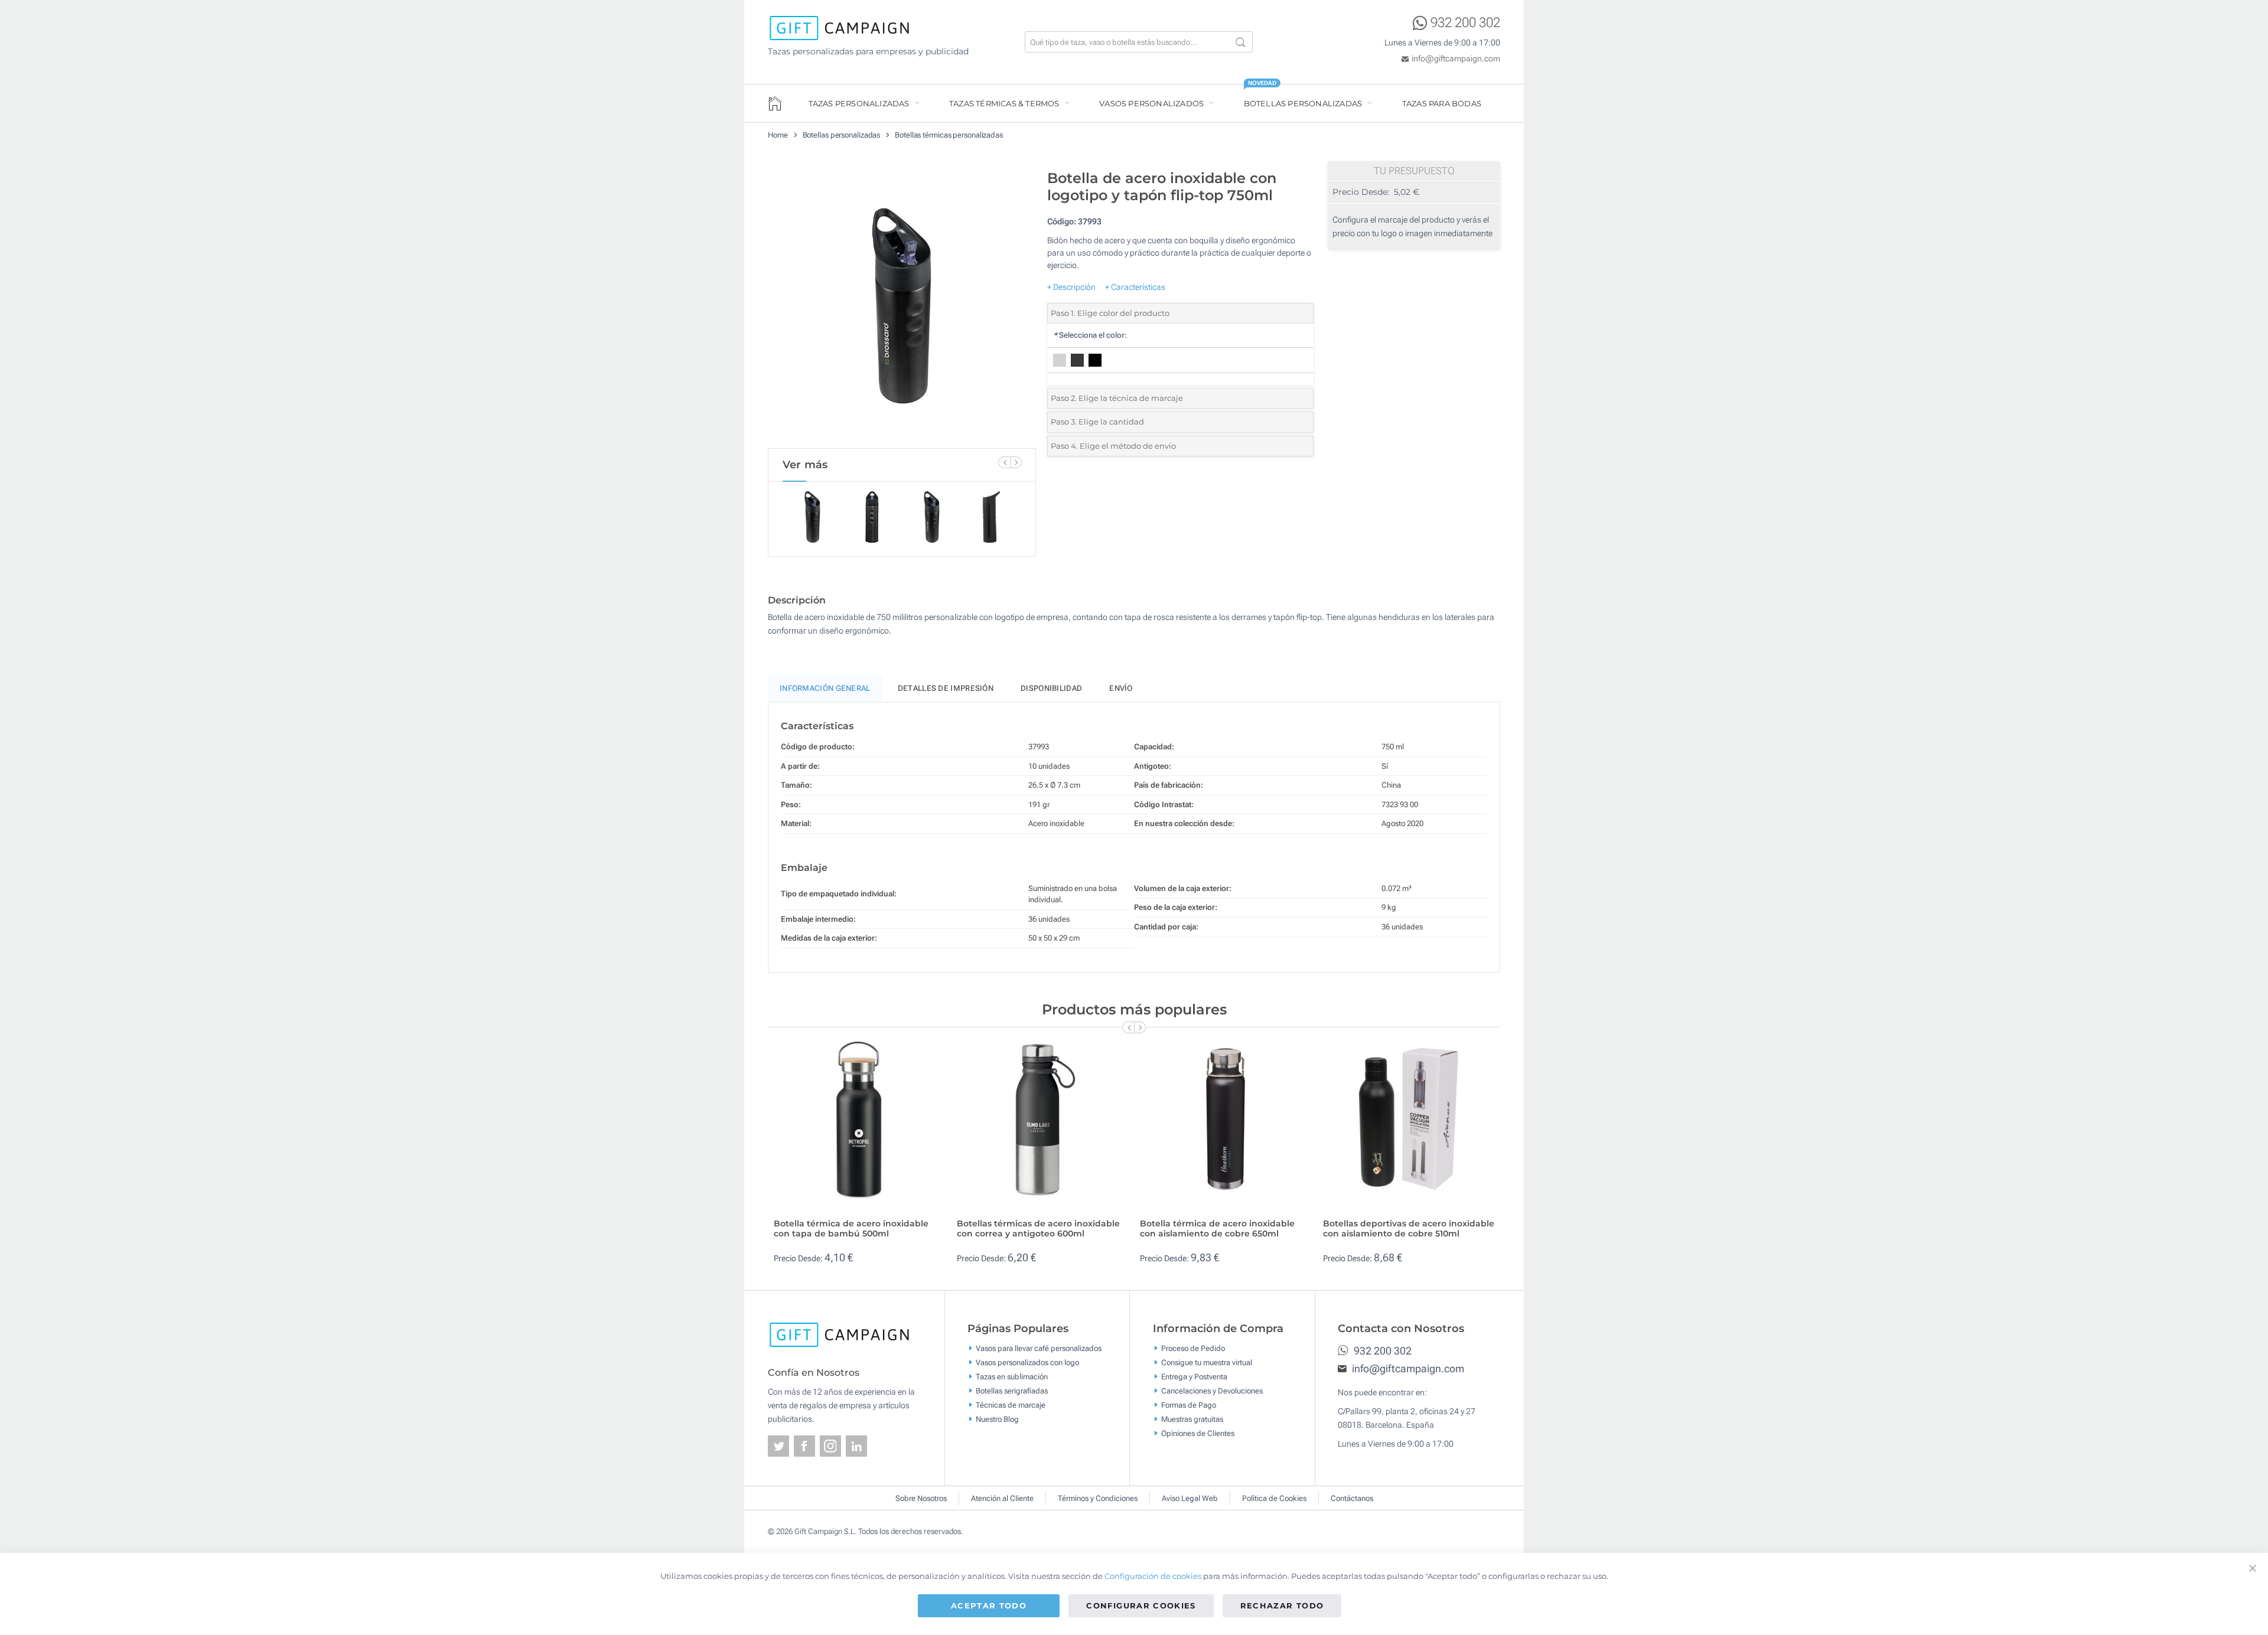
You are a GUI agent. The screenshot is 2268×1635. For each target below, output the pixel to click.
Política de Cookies (1274, 1498)
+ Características (1135, 287)
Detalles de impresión (946, 688)
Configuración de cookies (1153, 1576)
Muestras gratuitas (1192, 1419)
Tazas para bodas (1442, 103)
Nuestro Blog (997, 1419)
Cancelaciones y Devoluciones (1212, 1390)
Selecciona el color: (1090, 335)
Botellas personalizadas (1303, 103)
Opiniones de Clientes (1198, 1433)
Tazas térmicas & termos (1004, 103)
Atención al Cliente (1002, 1498)
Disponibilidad (1051, 688)
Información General (825, 688)
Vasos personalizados (1151, 103)
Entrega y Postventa (1194, 1376)
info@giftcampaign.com (1456, 58)
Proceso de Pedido (1193, 1348)
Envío (1121, 688)
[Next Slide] (1016, 462)
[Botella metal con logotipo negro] (902, 306)
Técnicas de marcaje (1011, 1404)
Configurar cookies (1141, 1605)
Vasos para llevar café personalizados (1039, 1348)
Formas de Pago (1189, 1404)
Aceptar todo (989, 1605)
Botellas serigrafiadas (1012, 1390)
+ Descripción (1071, 287)
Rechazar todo (1282, 1605)
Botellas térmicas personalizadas (949, 135)
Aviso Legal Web (1190, 1498)
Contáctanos (1352, 1498)
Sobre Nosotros (921, 1498)
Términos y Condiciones (1098, 1498)
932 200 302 (1465, 23)
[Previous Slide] (1004, 462)
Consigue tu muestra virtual (1207, 1362)
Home (778, 135)
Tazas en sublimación (1012, 1376)
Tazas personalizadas (859, 103)
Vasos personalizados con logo (1027, 1362)
